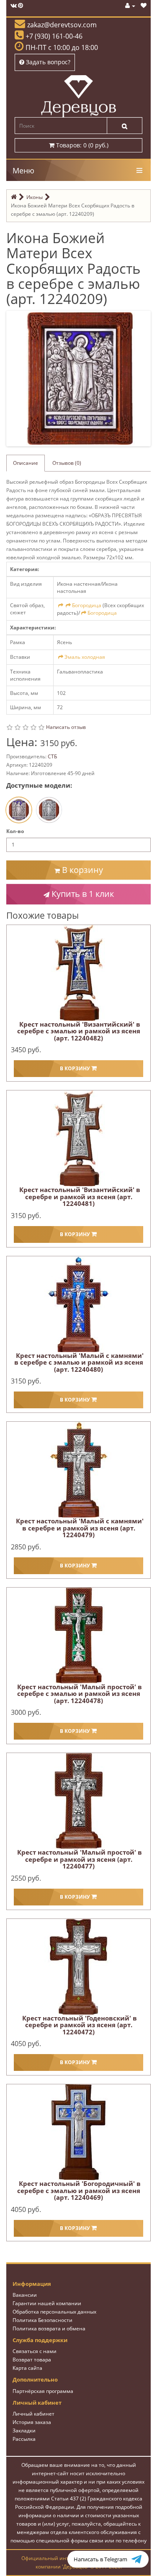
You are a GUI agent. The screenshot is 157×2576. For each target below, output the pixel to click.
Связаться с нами (35, 2351)
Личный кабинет (33, 2414)
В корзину (81, 870)
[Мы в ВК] (14, 6)
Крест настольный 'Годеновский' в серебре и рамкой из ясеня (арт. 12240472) (80, 2025)
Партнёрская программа (43, 2391)
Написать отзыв (66, 727)
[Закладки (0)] (144, 6)
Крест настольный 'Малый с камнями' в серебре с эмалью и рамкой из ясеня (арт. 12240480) (79, 1362)
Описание (26, 463)
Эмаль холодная (85, 657)
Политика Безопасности (42, 2320)
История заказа (32, 2422)
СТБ (52, 756)
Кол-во (15, 831)
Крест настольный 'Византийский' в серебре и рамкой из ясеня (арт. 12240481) (80, 1196)
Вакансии (25, 2295)
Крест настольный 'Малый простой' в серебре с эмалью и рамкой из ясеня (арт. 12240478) (80, 1694)
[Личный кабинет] (130, 6)
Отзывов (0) (67, 463)
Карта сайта (27, 2368)
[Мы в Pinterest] (21, 6)
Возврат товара (32, 2360)
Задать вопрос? (47, 62)
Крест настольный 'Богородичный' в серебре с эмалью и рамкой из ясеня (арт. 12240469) (79, 2190)
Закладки (24, 2431)
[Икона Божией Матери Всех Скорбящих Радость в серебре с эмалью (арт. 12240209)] (80, 378)
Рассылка (24, 2439)
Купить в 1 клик (82, 894)
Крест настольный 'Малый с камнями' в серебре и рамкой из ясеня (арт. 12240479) (80, 1528)
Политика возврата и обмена (49, 2328)
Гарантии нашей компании (47, 2303)
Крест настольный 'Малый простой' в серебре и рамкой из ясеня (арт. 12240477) (80, 1859)
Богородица (87, 605)
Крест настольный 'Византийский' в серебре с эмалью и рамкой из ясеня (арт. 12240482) (79, 1031)
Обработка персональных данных (54, 2312)
